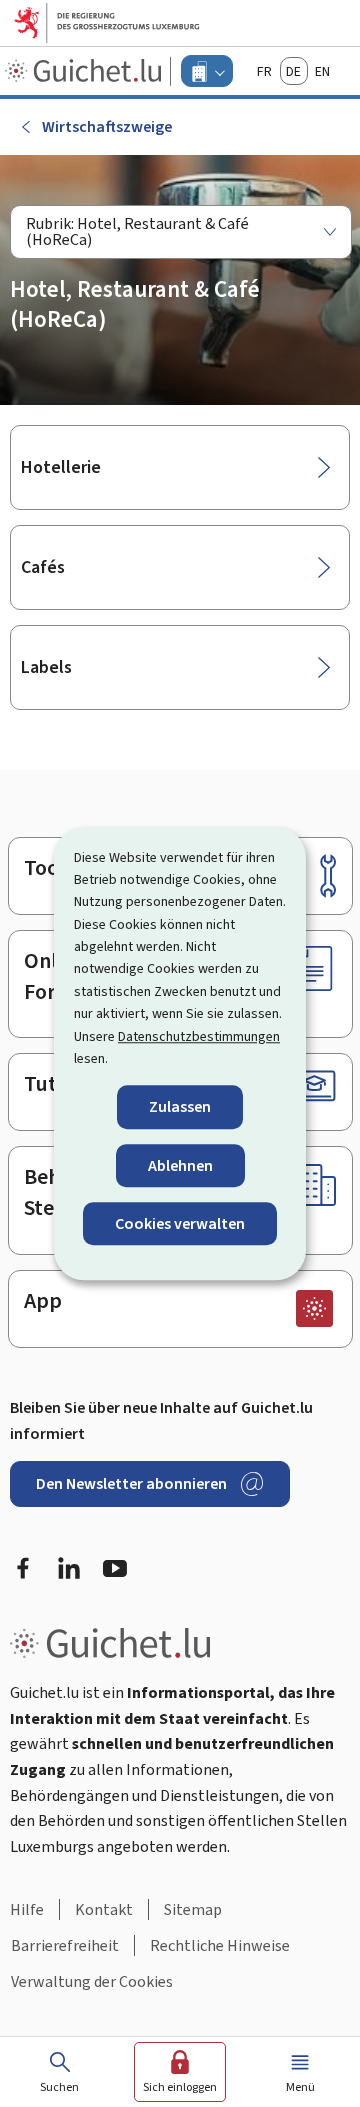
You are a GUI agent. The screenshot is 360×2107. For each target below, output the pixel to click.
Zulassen (180, 1107)
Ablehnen (180, 1165)
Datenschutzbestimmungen (199, 1036)
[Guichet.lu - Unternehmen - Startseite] (85, 71)
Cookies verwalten (180, 1223)
